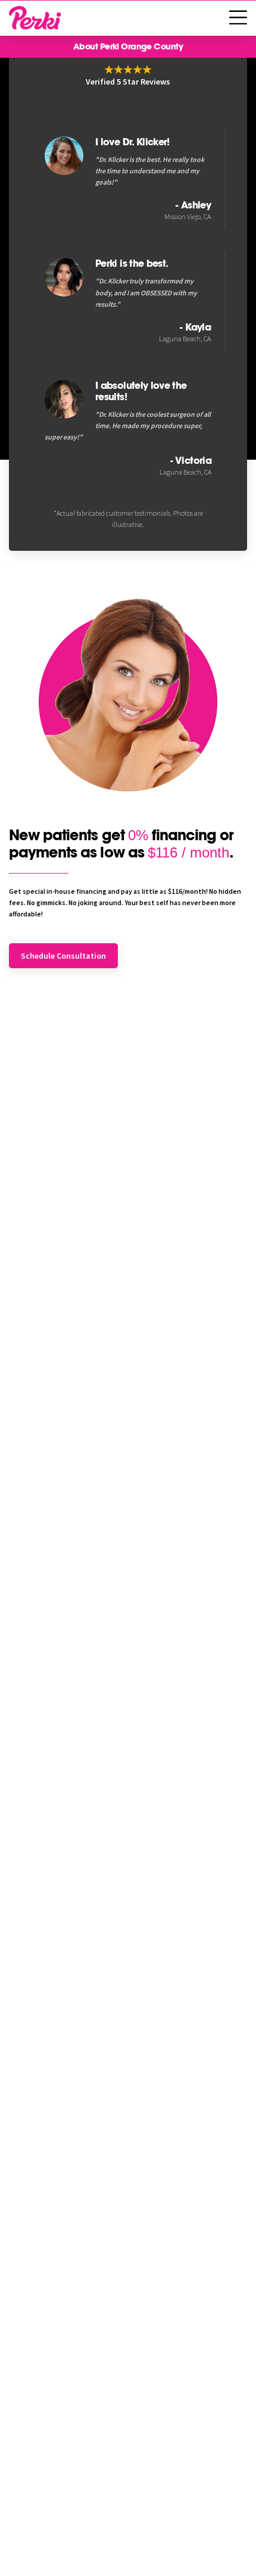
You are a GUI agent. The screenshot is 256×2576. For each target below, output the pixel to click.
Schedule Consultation (63, 956)
